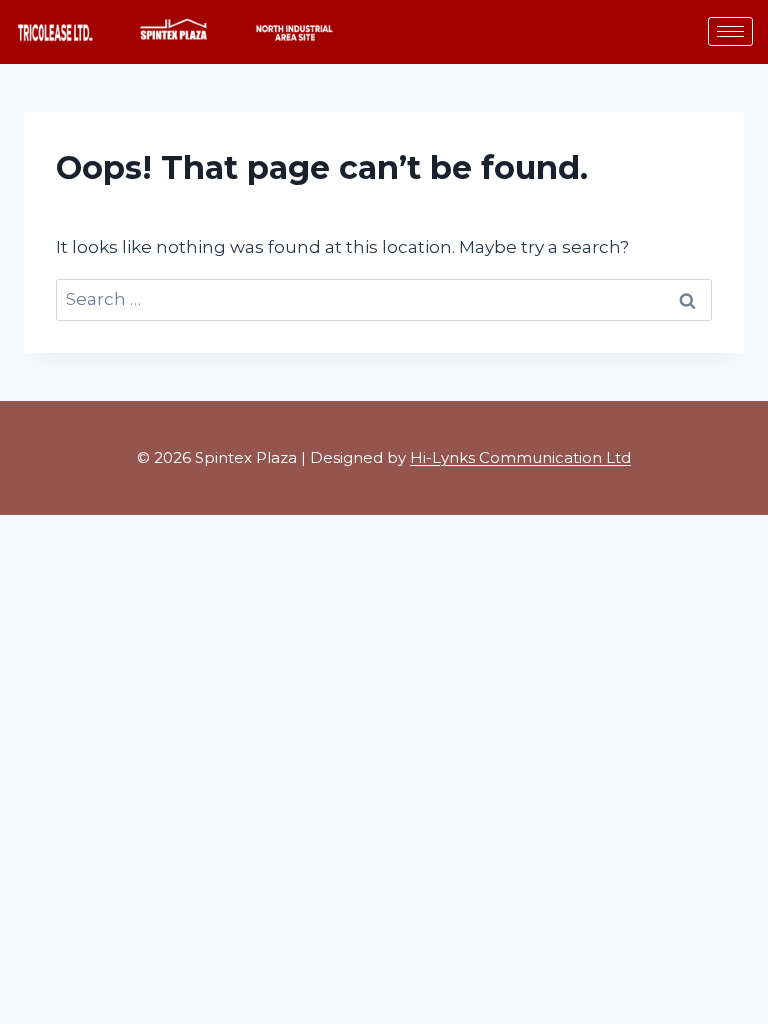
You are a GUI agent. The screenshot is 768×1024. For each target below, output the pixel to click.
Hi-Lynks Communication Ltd (520, 457)
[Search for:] (384, 299)
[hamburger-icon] (730, 31)
